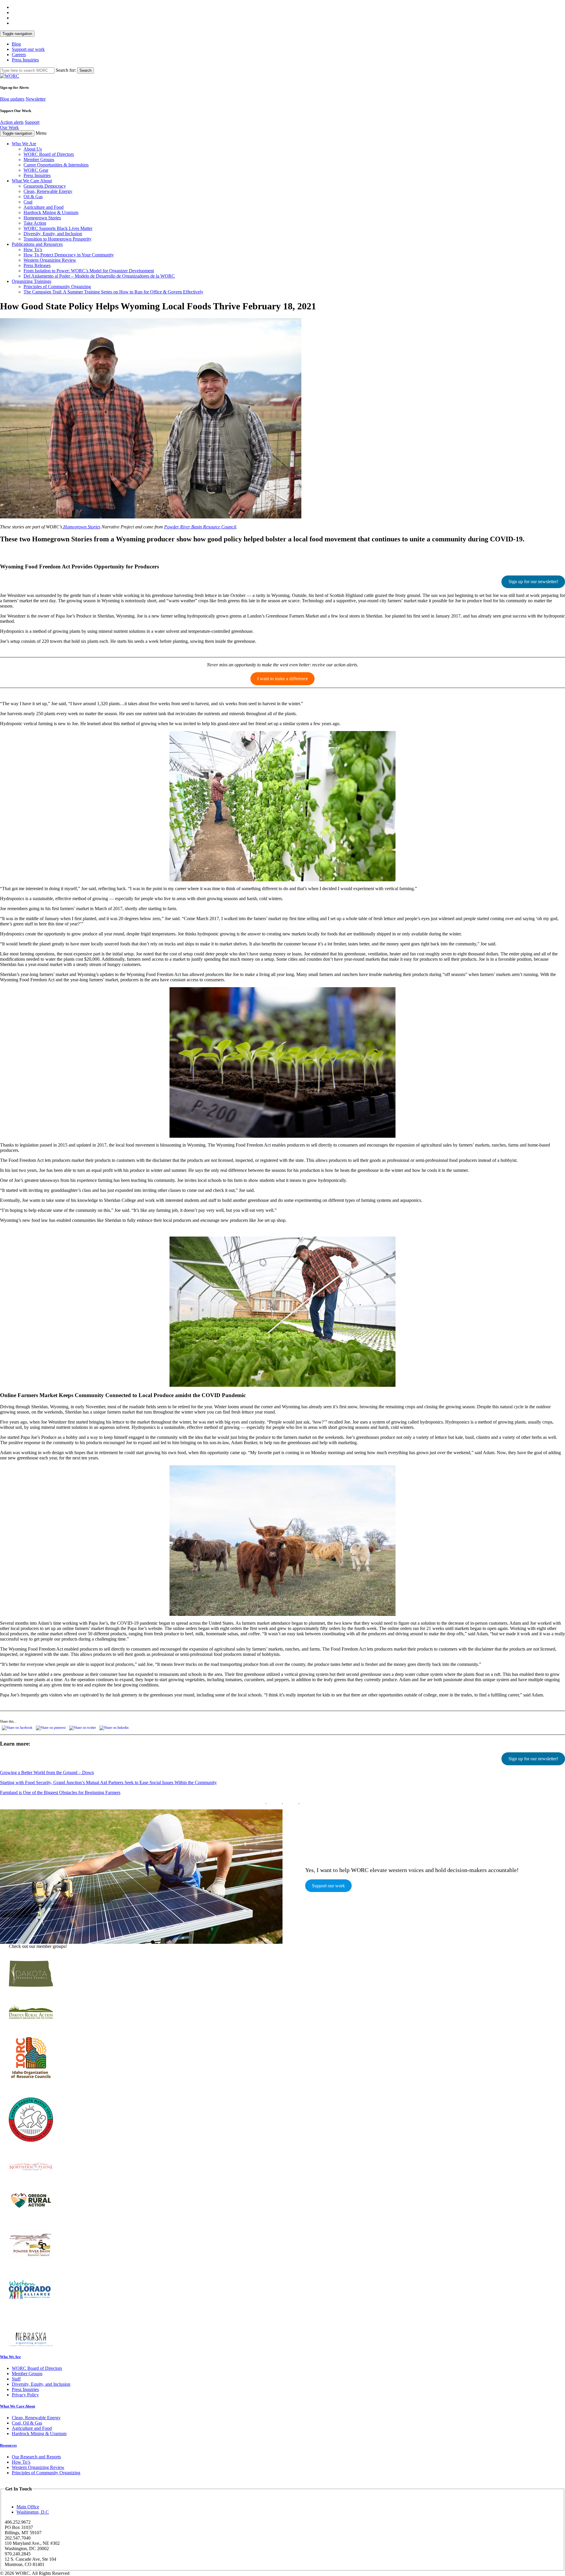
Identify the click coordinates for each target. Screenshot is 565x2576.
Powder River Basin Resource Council (200, 527)
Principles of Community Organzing (57, 287)
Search (85, 70)
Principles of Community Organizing (46, 2473)
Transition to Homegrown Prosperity (58, 239)
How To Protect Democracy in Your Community (69, 255)
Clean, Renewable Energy (48, 191)
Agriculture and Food (44, 207)
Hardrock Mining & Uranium (51, 212)
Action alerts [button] (12, 122)
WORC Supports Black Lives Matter (58, 228)
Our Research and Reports (36, 2457)
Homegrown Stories (42, 218)
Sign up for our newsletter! (533, 582)
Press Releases (37, 265)
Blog (16, 44)
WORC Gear (36, 170)
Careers (19, 55)
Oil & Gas (33, 197)
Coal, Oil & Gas (27, 2423)
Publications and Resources (37, 244)
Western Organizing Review (50, 260)
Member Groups (39, 160)
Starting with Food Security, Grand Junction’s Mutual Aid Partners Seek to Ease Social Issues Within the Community (108, 1782)
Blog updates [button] (12, 99)
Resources (8, 2445)
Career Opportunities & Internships (56, 165)
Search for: (66, 70)
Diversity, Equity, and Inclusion (53, 234)
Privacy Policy (25, 2395)
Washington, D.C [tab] (33, 2512)
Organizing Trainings (31, 281)
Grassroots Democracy (45, 186)
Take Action (35, 223)
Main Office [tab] (28, 2507)
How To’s (33, 250)
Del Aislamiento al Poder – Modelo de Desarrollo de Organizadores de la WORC (99, 276)
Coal (28, 202)
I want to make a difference (282, 679)
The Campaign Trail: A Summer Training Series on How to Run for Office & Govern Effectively (113, 292)
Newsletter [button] (36, 99)
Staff (16, 2379)
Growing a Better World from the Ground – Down (47, 1772)
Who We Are (24, 144)
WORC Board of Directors (49, 154)
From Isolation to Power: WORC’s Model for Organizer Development (89, 271)
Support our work (28, 49)
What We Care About (32, 181)
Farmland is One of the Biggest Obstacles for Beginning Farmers (60, 1792)
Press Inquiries (25, 60)
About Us (33, 149)
